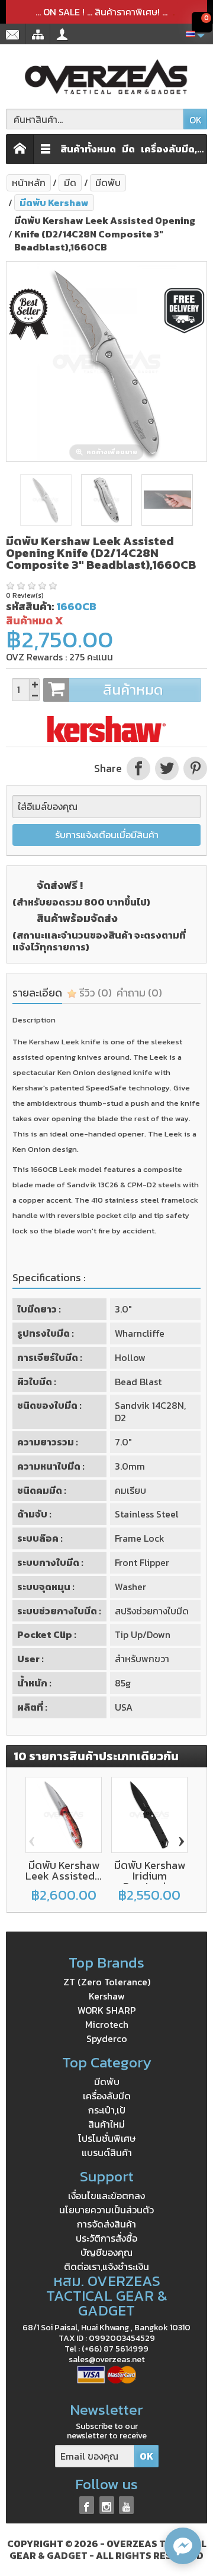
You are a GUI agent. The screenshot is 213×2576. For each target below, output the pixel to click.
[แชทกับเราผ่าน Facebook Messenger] (183, 2546)
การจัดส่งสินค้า (106, 2224)
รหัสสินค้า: (30, 606)
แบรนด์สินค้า (107, 2152)
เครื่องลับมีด (107, 2096)
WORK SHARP (107, 2010)
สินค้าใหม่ (106, 2124)
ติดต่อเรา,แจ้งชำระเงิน (106, 2266)
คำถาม (139, 993)
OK (196, 120)
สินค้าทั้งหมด (88, 149)
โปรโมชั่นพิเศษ (107, 2138)
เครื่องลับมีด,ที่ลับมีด (177, 149)
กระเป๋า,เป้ (107, 2110)
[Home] (20, 149)
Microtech (107, 2024)
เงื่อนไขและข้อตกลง (106, 2196)
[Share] (138, 768)
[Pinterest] (194, 768)
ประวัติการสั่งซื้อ (106, 2238)
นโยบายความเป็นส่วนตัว (106, 2210)
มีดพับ (107, 2082)
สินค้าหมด (133, 690)
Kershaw (107, 1996)
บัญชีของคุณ (106, 2252)
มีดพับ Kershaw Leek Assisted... (64, 1870)
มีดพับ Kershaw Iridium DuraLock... (150, 1876)
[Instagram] (107, 2505)
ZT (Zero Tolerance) (107, 1982)
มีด (128, 149)
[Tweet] (167, 768)
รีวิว (94, 993)
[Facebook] (87, 2505)
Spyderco (107, 2038)
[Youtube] (126, 2505)
